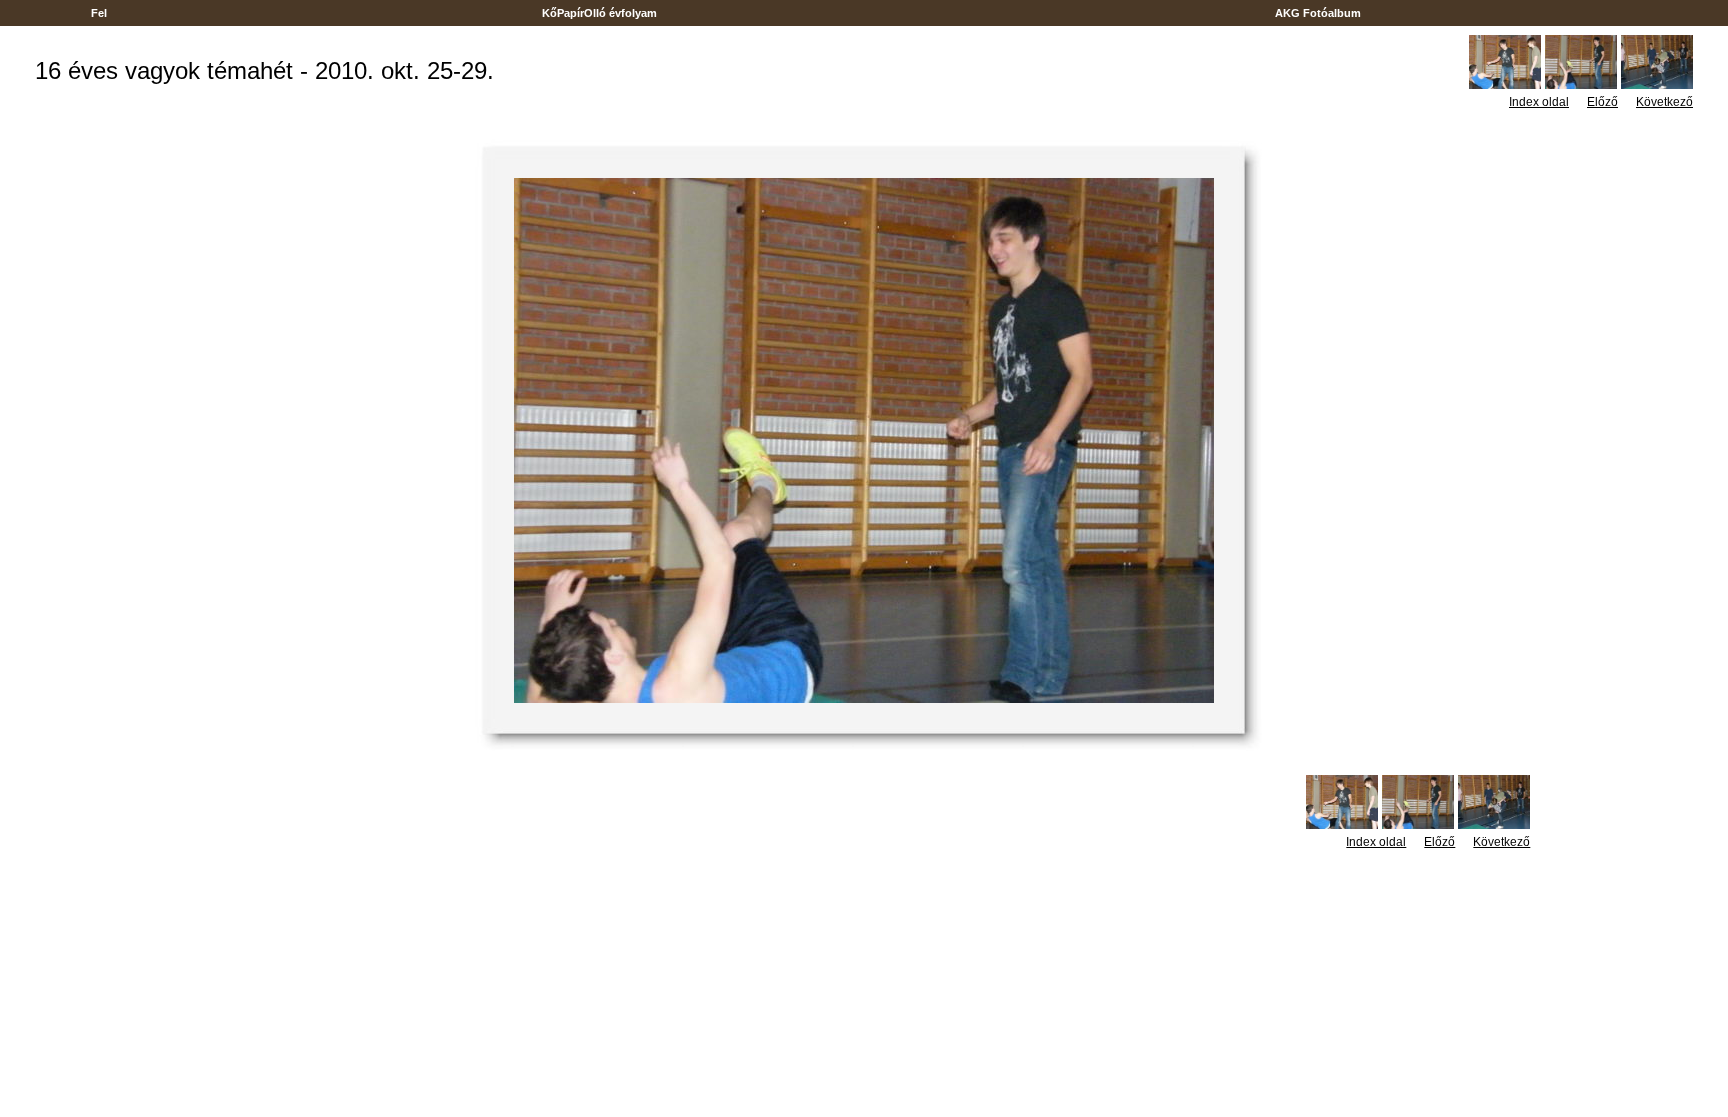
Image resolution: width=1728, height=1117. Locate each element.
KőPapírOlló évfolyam (599, 13)
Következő (1664, 102)
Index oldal (1539, 102)
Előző (1602, 102)
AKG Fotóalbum (1318, 13)
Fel (99, 13)
